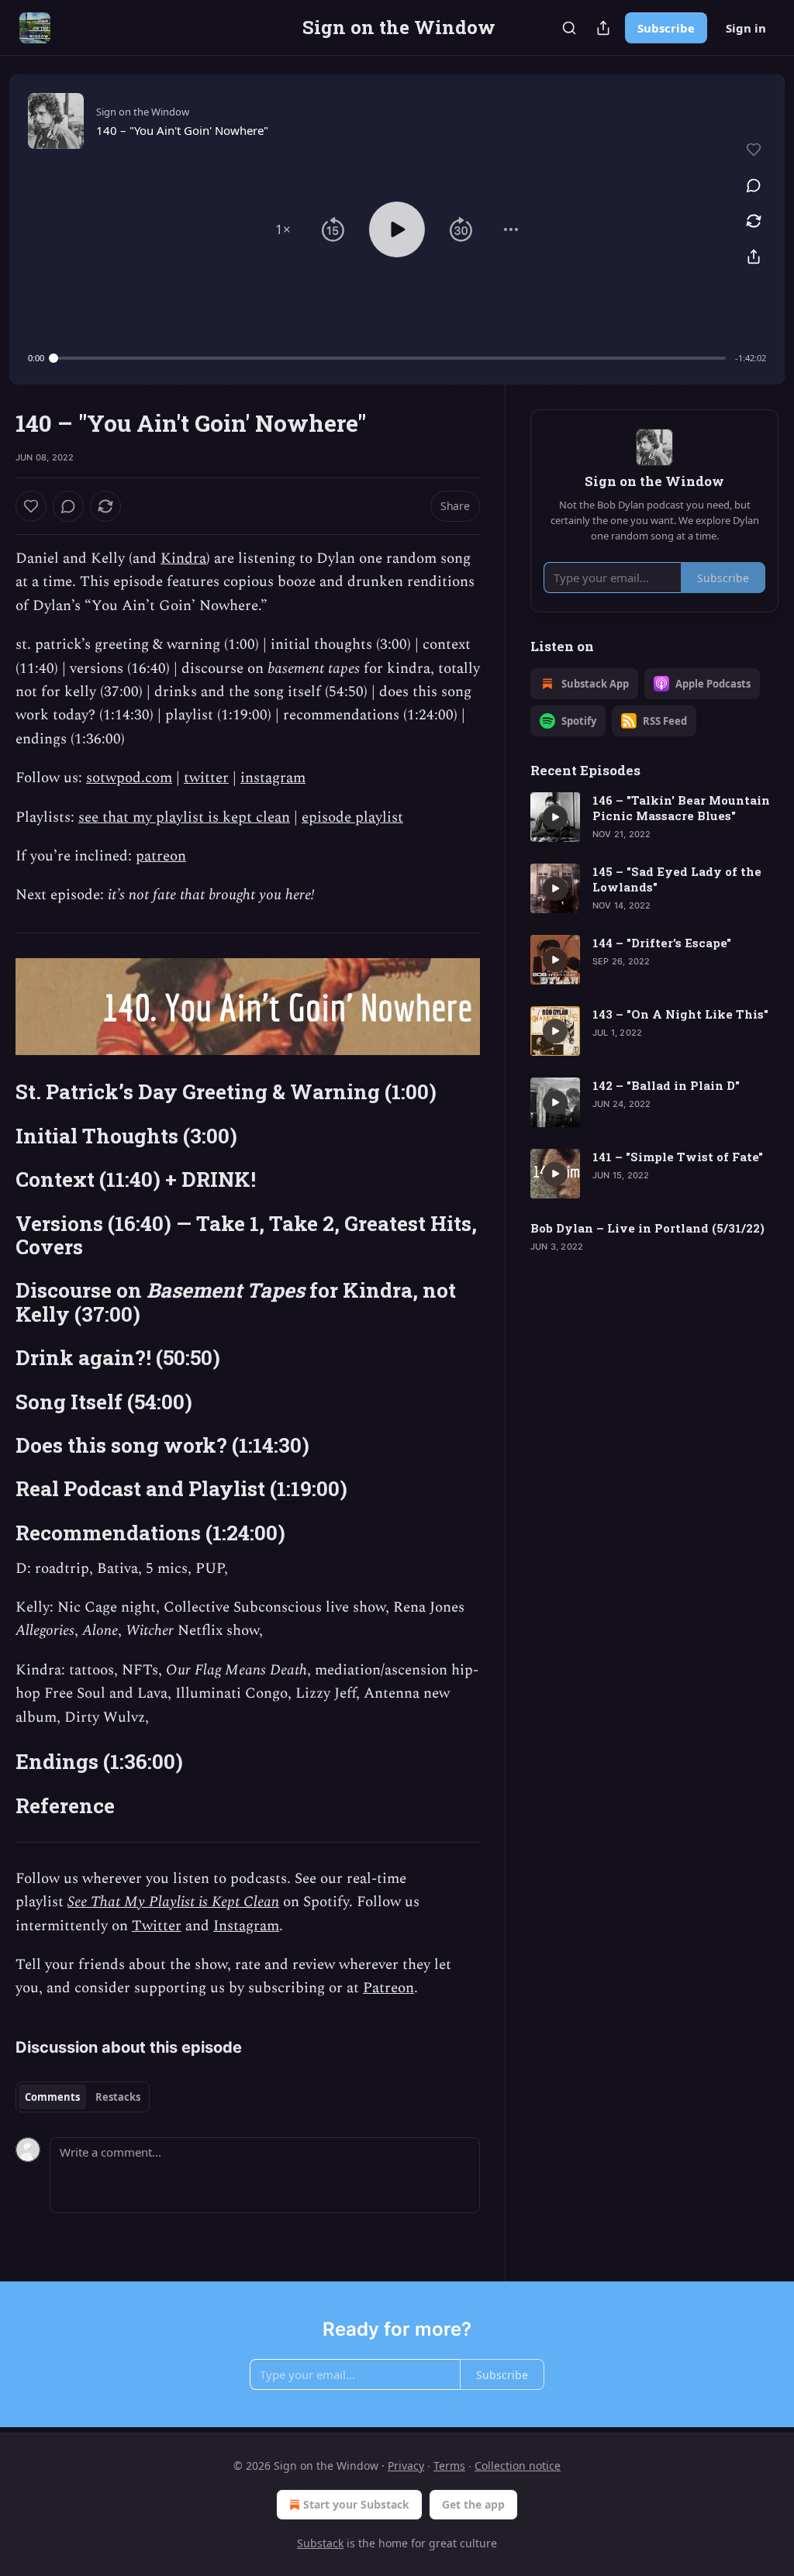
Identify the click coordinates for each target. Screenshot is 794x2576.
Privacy (406, 2466)
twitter (206, 778)
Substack (320, 2543)
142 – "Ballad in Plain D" (666, 1085)
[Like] (31, 506)
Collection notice (518, 2466)
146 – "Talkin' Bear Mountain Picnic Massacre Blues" (681, 808)
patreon (161, 856)
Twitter (157, 1926)
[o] (555, 817)
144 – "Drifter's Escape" (662, 943)
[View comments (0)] (754, 185)
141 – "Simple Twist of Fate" (678, 1157)
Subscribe (666, 28)
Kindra (183, 559)
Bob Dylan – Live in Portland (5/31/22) (647, 1228)
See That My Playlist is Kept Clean (173, 1902)
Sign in (746, 28)
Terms (449, 2466)
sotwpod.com (129, 778)
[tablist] (83, 2097)
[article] (654, 817)
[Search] (569, 28)
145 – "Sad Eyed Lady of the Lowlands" (677, 879)
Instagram (246, 1926)
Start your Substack (356, 2504)
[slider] (390, 358)
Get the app (473, 2504)
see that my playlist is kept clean (184, 817)
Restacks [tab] (118, 2097)
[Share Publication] (603, 28)
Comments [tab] (52, 2097)
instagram (273, 778)
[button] (283, 229)
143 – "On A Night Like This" (680, 1014)
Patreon (388, 1988)
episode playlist (352, 817)
